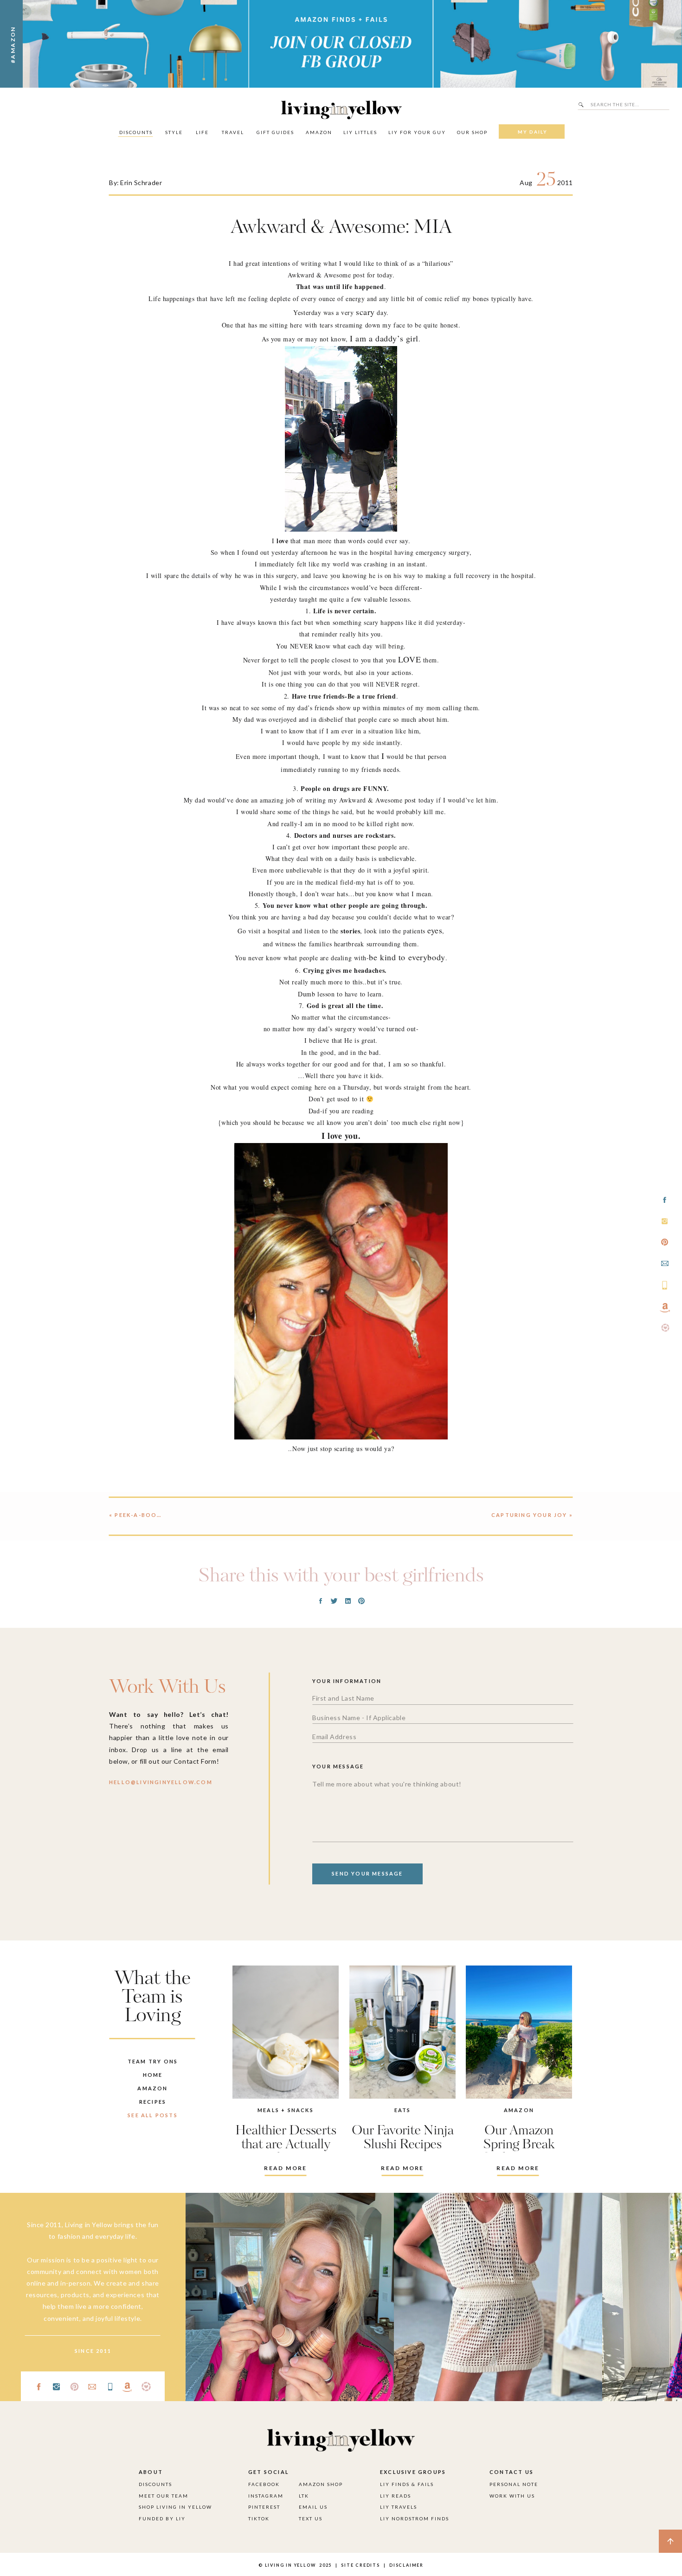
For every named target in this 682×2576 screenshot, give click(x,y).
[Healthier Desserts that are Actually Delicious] (286, 2032)
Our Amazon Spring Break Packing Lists (519, 2145)
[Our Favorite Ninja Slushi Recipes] (402, 2032)
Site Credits (360, 2565)
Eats (403, 2110)
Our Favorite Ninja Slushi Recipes (403, 2138)
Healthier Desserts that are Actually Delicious (286, 2145)
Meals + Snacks (286, 2110)
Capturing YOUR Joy (529, 1515)
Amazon (519, 2110)
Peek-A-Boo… (138, 1515)
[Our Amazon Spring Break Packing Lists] (519, 2032)
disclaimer (406, 2565)
